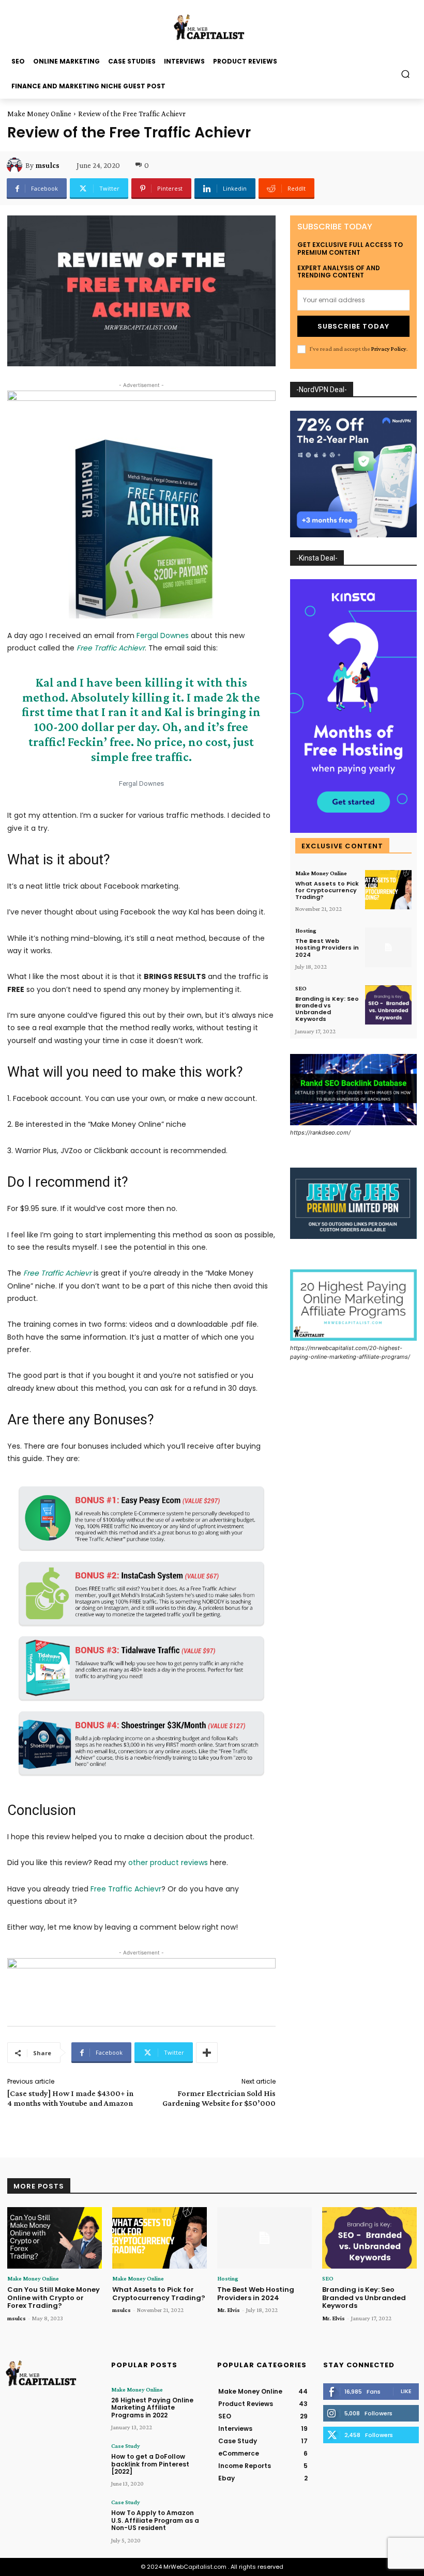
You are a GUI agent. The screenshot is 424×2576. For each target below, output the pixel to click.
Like (406, 2391)
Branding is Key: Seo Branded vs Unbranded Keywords (327, 1009)
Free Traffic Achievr (126, 1889)
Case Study (126, 2446)
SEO (301, 988)
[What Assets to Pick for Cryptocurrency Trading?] (388, 890)
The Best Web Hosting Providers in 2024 (327, 948)
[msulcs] (16, 165)
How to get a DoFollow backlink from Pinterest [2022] (150, 2464)
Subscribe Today (353, 326)
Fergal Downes (163, 635)
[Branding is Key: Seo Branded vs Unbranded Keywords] (388, 1005)
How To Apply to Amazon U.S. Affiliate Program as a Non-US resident (155, 2520)
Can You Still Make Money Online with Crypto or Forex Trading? (54, 2298)
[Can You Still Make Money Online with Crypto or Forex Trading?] (55, 2238)
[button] (406, 74)
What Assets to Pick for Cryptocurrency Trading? (327, 890)
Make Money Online (39, 114)
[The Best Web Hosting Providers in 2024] (388, 947)
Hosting (306, 930)
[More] (207, 2053)
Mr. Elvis (229, 2310)
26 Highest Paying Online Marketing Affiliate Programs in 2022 (152, 2408)
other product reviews (168, 1863)
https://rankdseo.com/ (320, 1132)
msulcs (47, 165)
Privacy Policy (389, 349)
